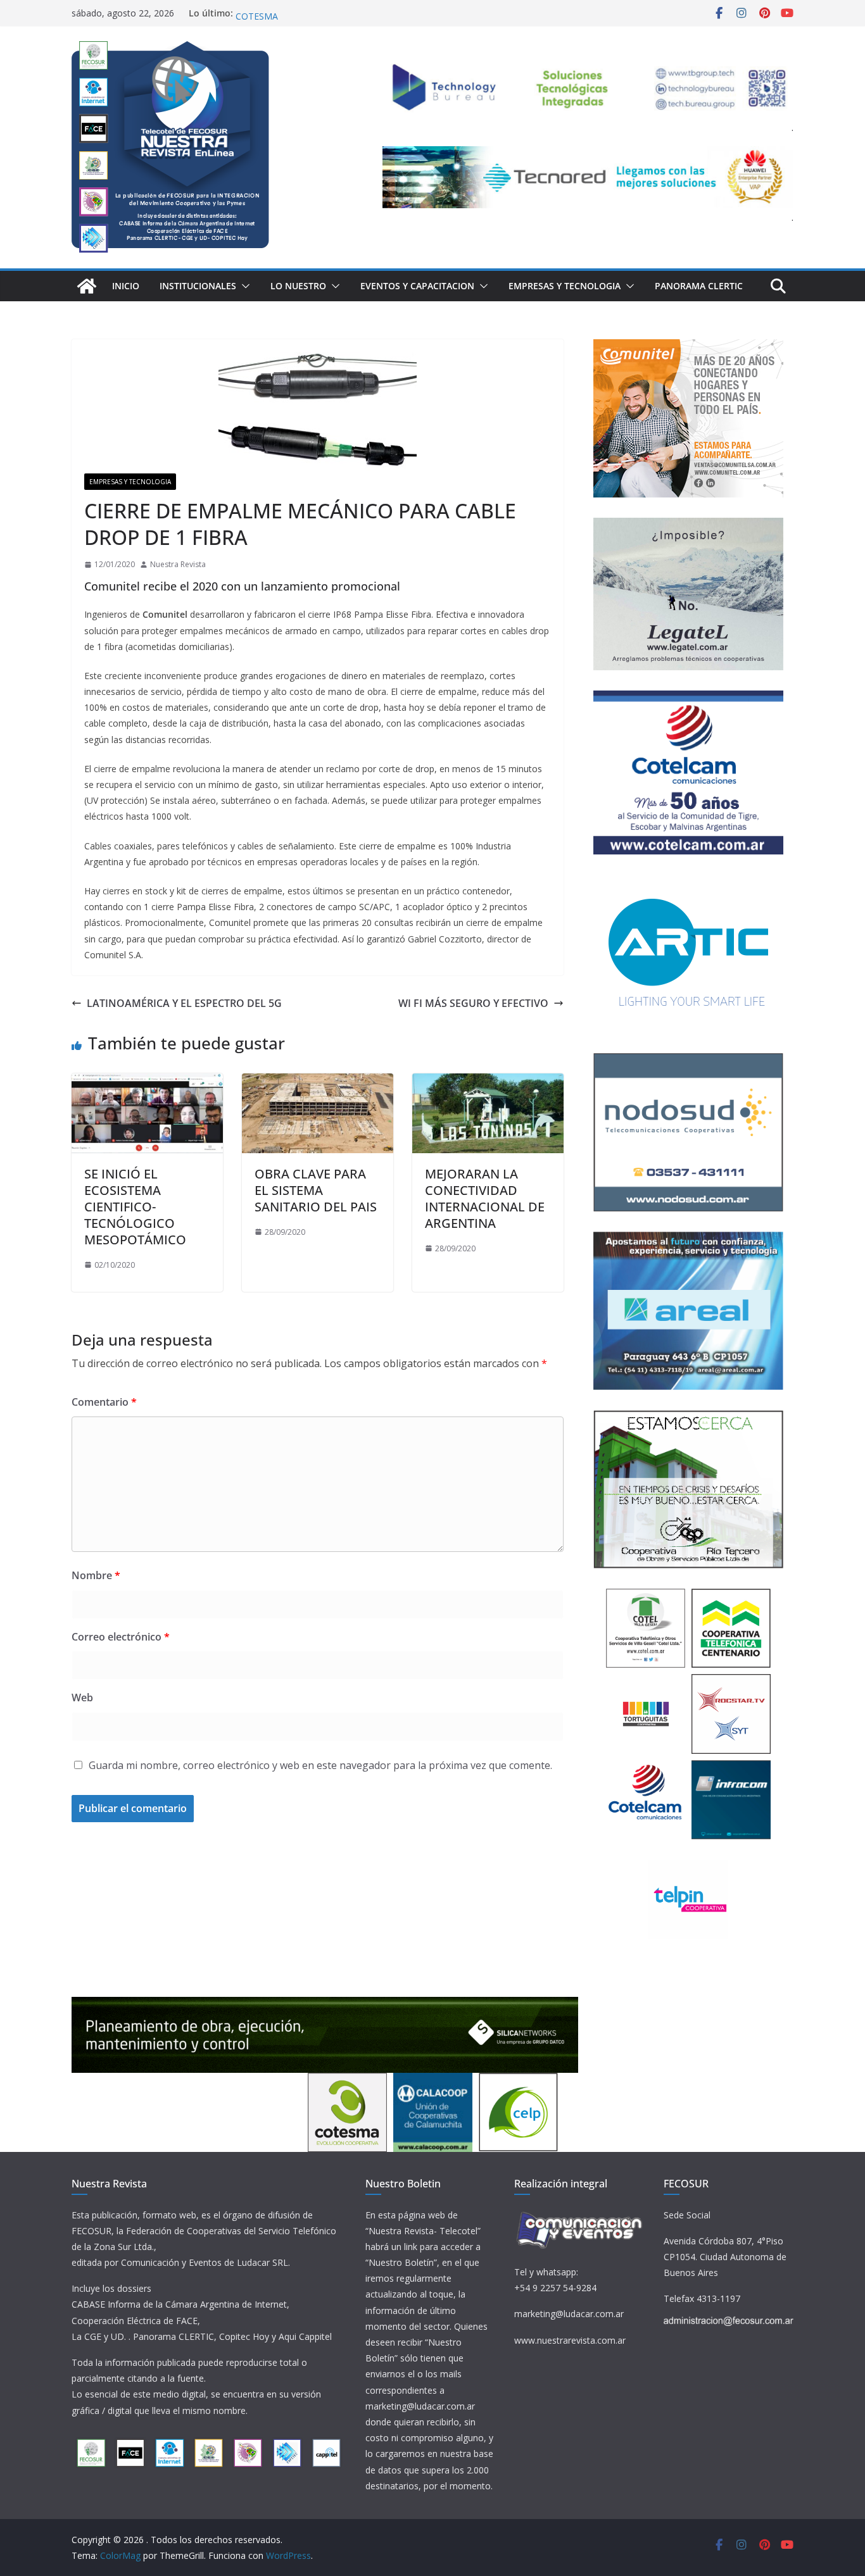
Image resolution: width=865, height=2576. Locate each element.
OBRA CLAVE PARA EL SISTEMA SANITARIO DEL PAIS (316, 1190)
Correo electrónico (121, 1637)
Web (82, 1698)
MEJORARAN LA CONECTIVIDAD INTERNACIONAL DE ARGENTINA (485, 1198)
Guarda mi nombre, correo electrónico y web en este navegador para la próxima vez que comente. (320, 1765)
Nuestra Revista (178, 564)
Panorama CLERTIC (699, 286)
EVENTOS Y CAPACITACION (417, 286)
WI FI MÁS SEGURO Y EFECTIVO (473, 1003)
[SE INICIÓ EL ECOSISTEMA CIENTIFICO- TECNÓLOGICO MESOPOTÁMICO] (147, 1082)
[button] (243, 286)
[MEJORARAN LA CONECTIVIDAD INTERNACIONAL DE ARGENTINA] (488, 1082)
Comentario (104, 1402)
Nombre (96, 1575)
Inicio (126, 286)
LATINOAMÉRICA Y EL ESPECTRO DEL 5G (184, 1003)
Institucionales (198, 286)
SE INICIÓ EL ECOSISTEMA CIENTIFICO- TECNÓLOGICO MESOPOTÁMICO (135, 1207)
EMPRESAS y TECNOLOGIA (565, 286)
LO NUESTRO (298, 286)
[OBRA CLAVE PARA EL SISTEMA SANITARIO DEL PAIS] (318, 1082)
